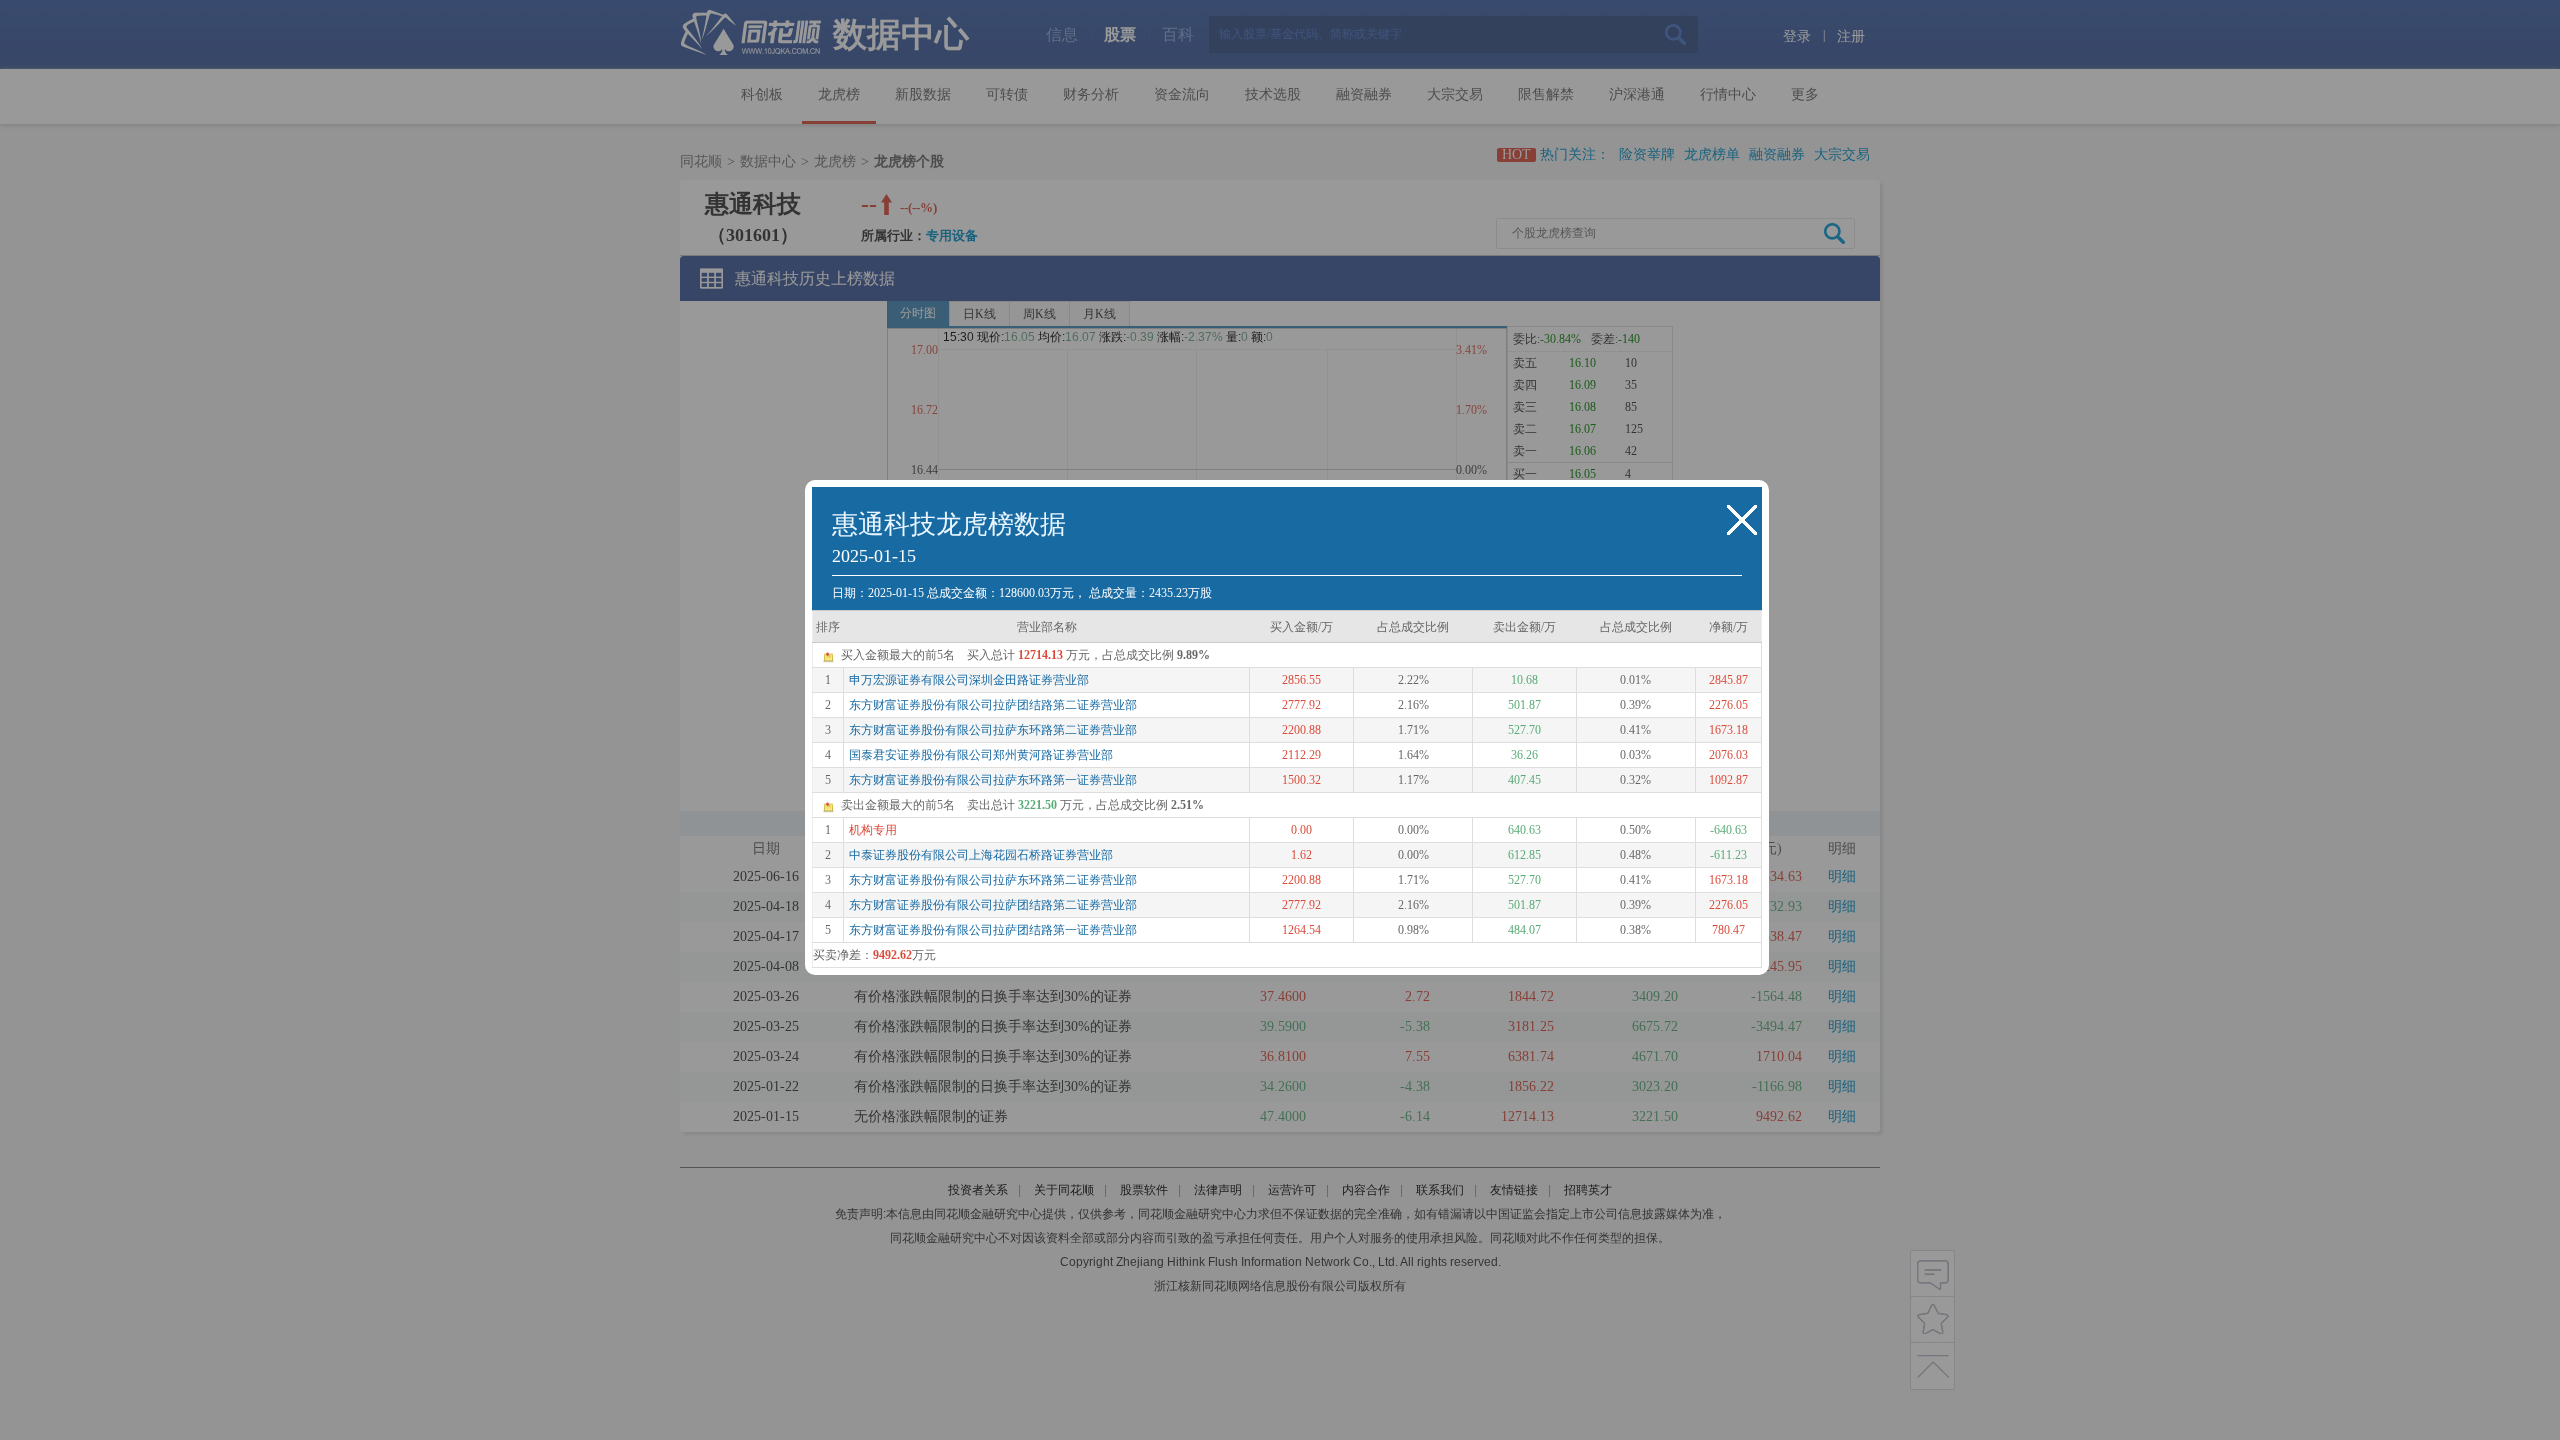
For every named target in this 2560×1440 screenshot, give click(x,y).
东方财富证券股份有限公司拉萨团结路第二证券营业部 (993, 705)
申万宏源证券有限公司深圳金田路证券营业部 (969, 680)
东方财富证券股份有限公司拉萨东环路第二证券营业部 (993, 730)
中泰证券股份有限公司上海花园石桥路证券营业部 (981, 855)
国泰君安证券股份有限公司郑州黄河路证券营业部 (981, 755)
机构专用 (873, 830)
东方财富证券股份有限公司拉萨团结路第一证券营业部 (993, 930)
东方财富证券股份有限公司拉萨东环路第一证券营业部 (993, 780)
